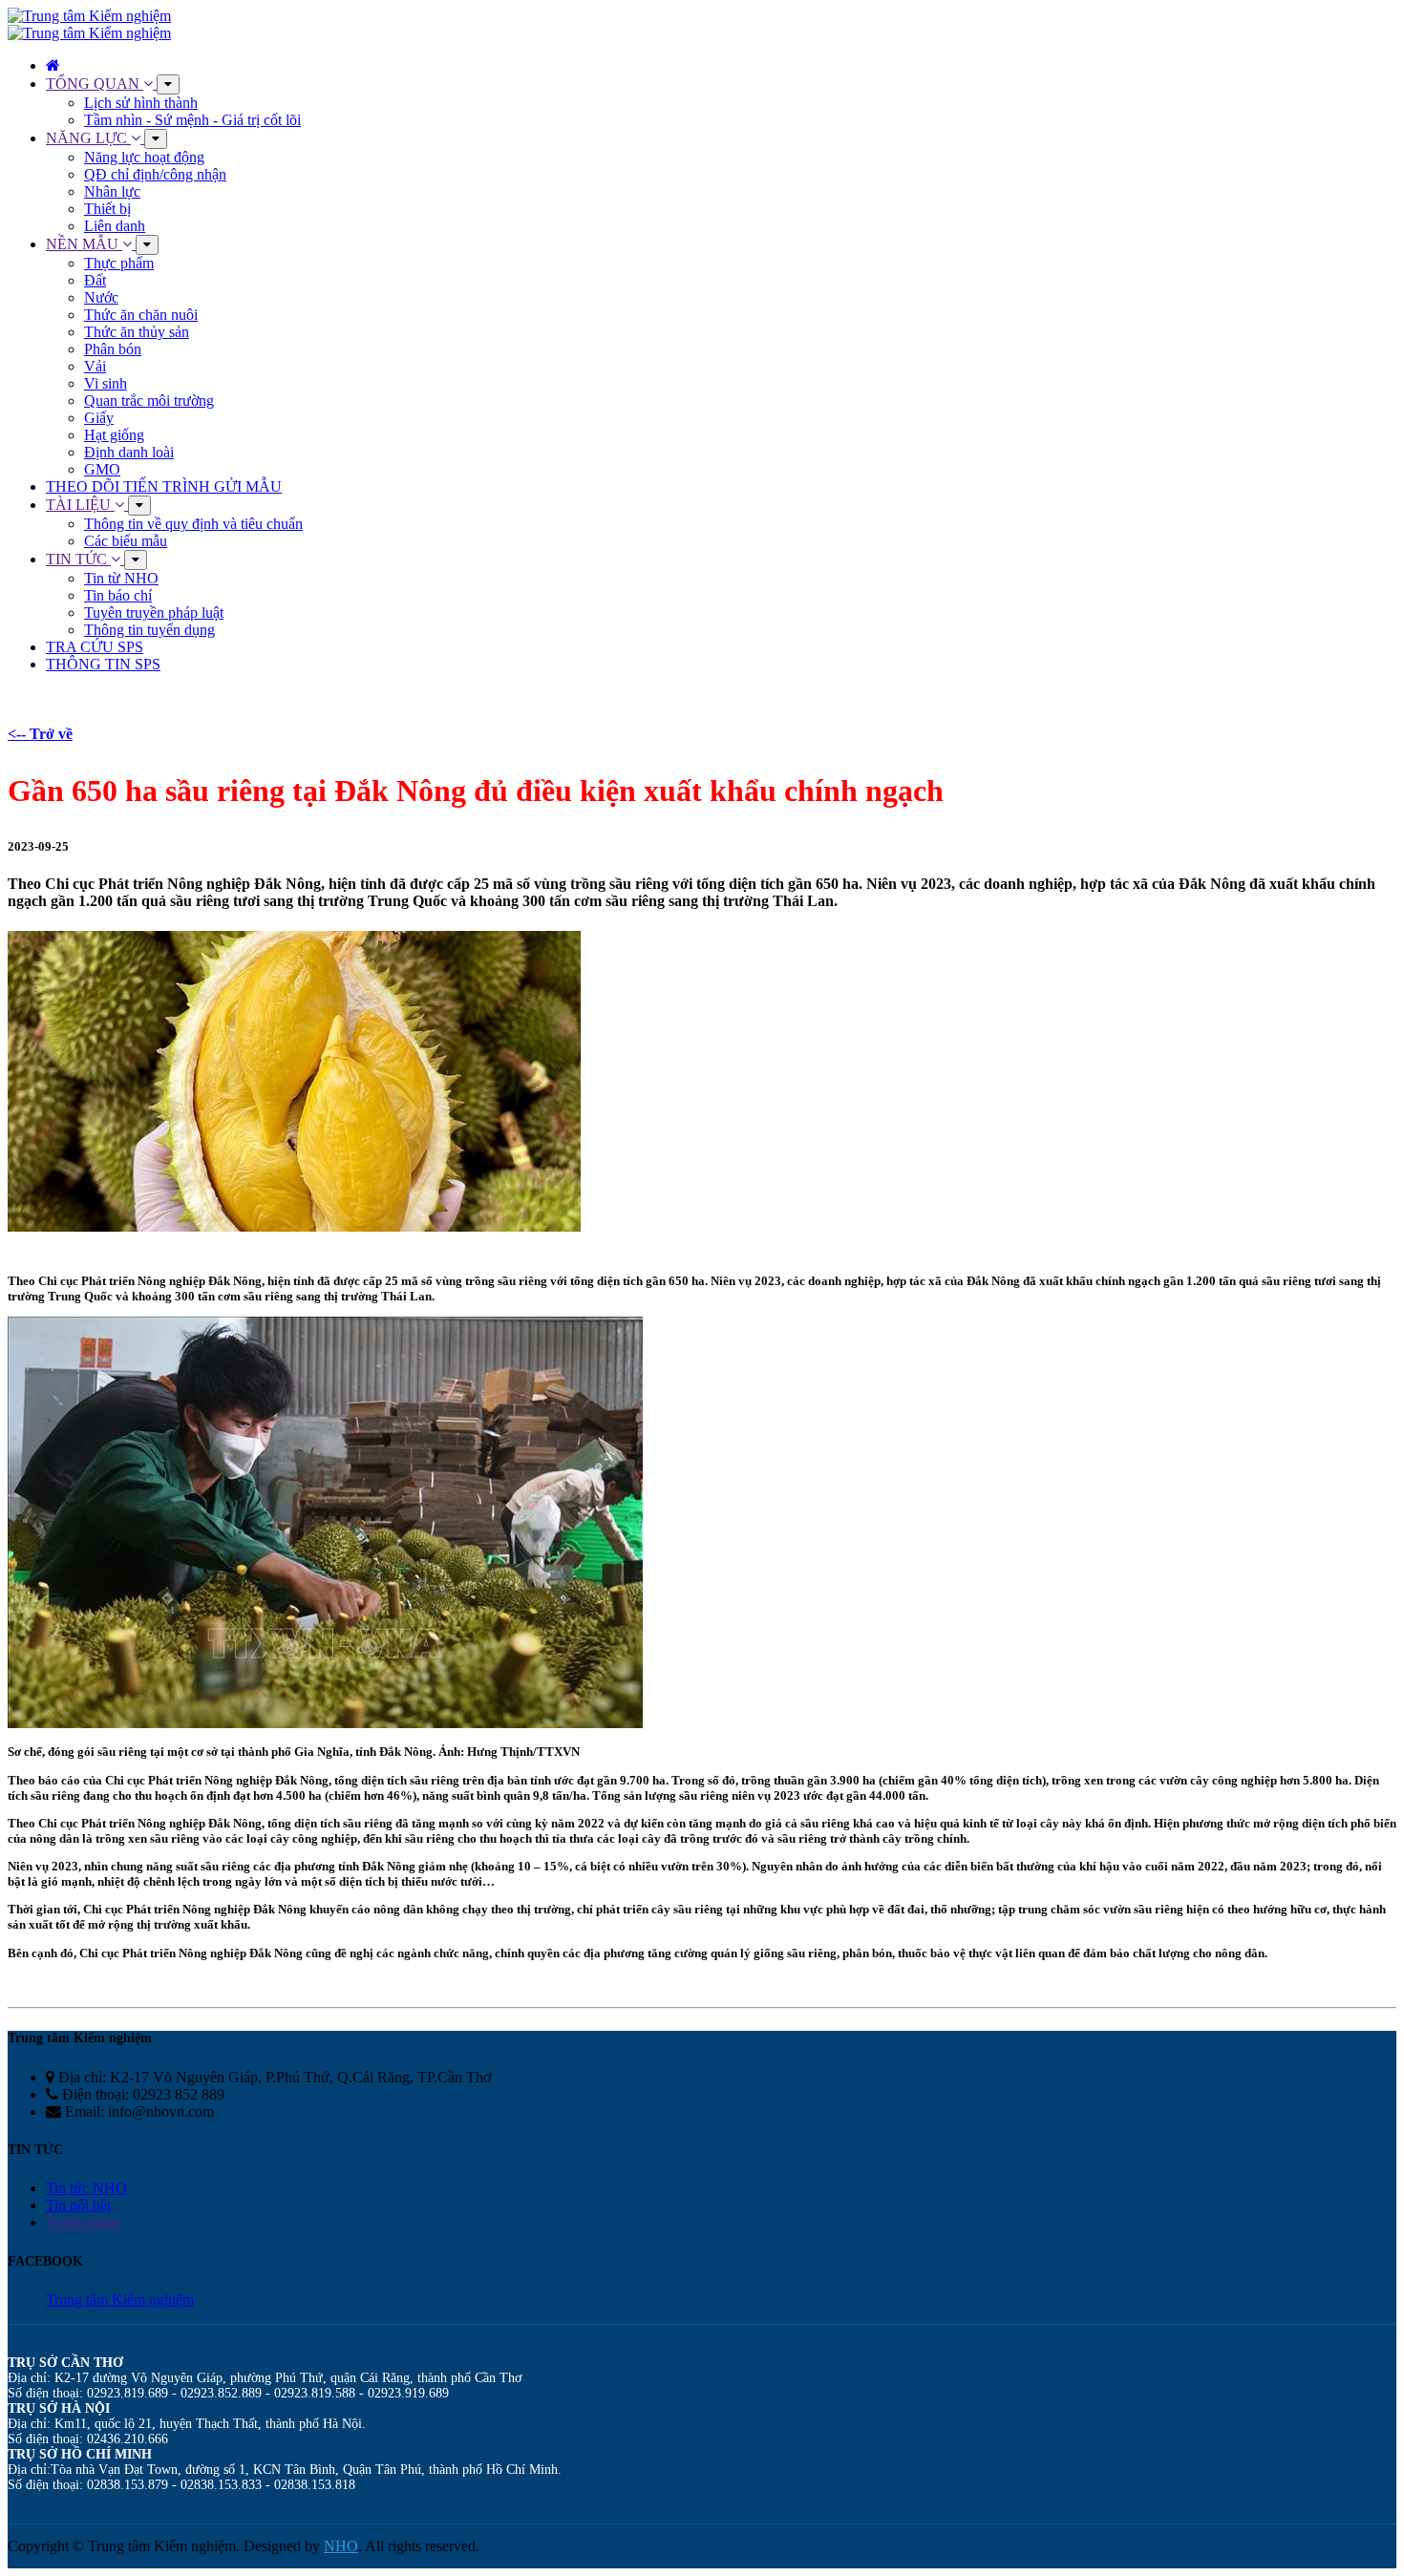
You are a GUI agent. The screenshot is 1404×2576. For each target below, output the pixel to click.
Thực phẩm (119, 263)
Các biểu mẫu (126, 541)
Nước (101, 297)
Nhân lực (112, 191)
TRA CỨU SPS (95, 647)
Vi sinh (106, 383)
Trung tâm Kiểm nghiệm (120, 2300)
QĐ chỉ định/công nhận (155, 174)
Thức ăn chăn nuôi (141, 315)
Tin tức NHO (86, 2188)
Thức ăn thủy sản (137, 332)
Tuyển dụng (82, 2222)
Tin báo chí (118, 595)
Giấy (99, 418)
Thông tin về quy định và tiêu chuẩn (193, 524)
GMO (102, 469)
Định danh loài (129, 452)
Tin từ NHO (121, 578)
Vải (95, 366)
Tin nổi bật (78, 2205)
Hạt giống (114, 435)
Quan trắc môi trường (149, 401)
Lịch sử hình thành (141, 103)
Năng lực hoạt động (144, 157)
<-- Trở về (40, 734)
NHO (341, 2546)
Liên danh (115, 226)
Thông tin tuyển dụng (149, 630)
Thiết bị (107, 209)
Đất (95, 280)
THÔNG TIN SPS (103, 664)
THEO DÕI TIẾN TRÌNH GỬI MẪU (164, 486)
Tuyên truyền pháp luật (154, 612)
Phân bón (113, 349)
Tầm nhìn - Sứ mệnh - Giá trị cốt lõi (192, 120)
